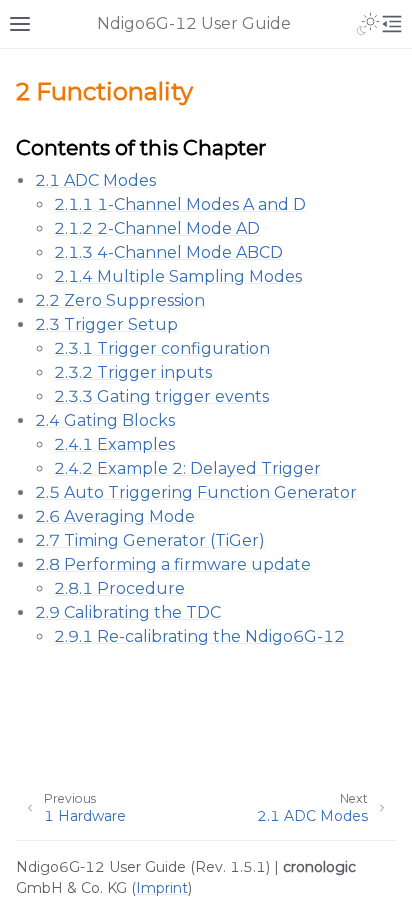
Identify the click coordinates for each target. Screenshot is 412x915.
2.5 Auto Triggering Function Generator (196, 492)
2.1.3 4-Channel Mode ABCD (168, 252)
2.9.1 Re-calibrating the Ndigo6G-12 (199, 636)
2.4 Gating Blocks (105, 420)
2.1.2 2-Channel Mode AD (157, 228)
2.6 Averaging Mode (115, 516)
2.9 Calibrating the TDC (128, 612)
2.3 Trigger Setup (106, 324)
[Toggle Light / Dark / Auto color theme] (368, 24)
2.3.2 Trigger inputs (133, 372)
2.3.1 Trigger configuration (162, 348)
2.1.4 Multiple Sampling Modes (178, 276)
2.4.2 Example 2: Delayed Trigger (187, 468)
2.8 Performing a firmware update (173, 564)
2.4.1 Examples (114, 444)
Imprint (162, 888)
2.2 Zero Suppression (120, 300)
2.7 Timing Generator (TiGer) (150, 540)
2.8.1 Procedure (119, 588)
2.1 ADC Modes (95, 180)
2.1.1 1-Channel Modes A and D (180, 204)
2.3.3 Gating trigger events (161, 396)
